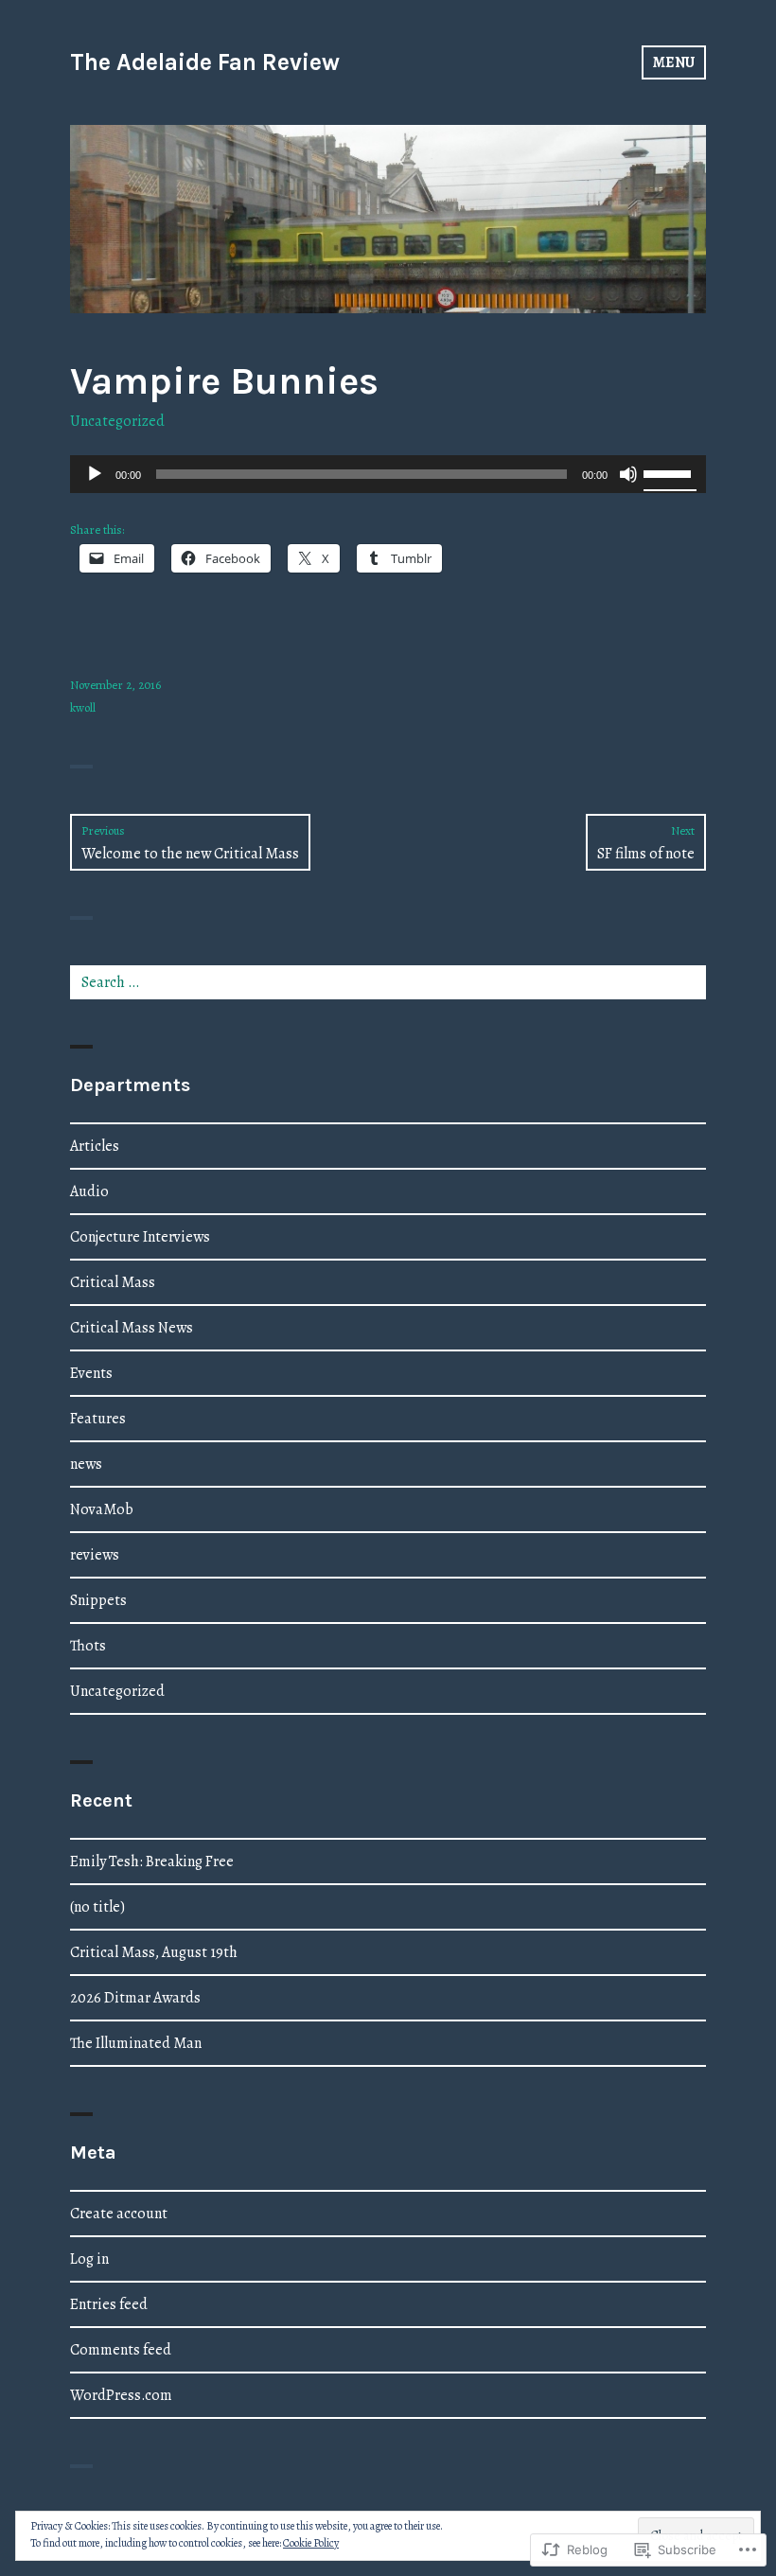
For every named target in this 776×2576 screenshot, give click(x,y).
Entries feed (109, 2304)
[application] (388, 474)
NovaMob (102, 1509)
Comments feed (121, 2350)
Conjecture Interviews (140, 1237)
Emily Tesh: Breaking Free (152, 1861)
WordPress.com (121, 2395)
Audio (89, 1191)
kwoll (83, 707)
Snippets (98, 1600)
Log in (89, 2259)
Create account (119, 2214)
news (86, 1464)
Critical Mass (113, 1282)
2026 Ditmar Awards (135, 1998)
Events (91, 1373)
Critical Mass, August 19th (154, 1952)
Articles (95, 1146)
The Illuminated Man (136, 2043)
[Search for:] (388, 982)
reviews (95, 1555)
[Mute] (628, 474)
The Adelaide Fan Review (205, 62)
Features (98, 1419)
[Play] (95, 474)
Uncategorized (117, 421)
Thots (88, 1646)
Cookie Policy (311, 2543)
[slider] (670, 472)
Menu (674, 62)
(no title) (97, 1907)
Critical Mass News (132, 1328)
